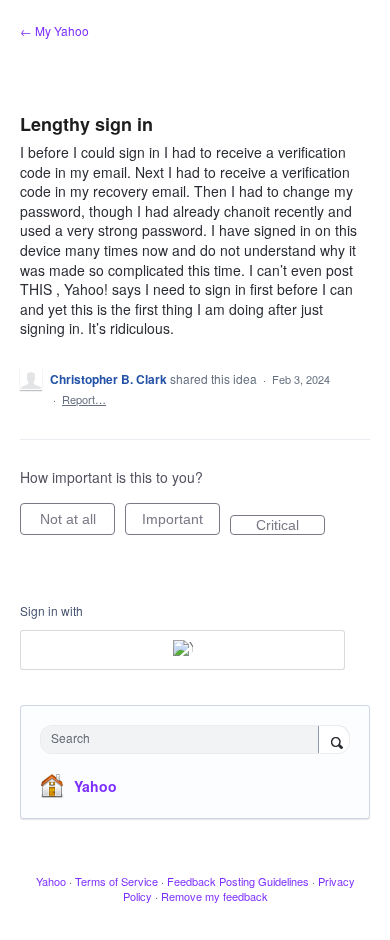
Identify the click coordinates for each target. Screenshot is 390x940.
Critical (290, 526)
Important (181, 523)
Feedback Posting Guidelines (238, 881)
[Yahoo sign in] (182, 650)
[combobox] (184, 739)
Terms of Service (116, 881)
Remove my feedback (214, 896)
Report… (84, 399)
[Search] (334, 741)
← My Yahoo (54, 30)
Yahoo (95, 786)
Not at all (77, 523)
